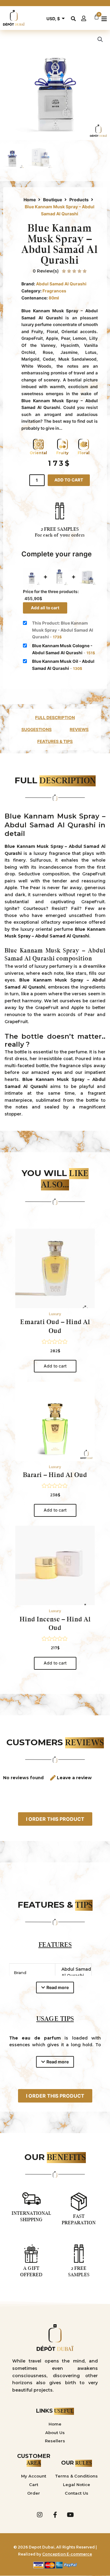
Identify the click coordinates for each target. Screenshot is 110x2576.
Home (30, 200)
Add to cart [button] (55, 1366)
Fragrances (54, 291)
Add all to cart (45, 608)
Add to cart (69, 480)
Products (79, 200)
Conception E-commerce (67, 2554)
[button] (104, 19)
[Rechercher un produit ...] (73, 19)
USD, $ (53, 19)
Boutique (53, 200)
